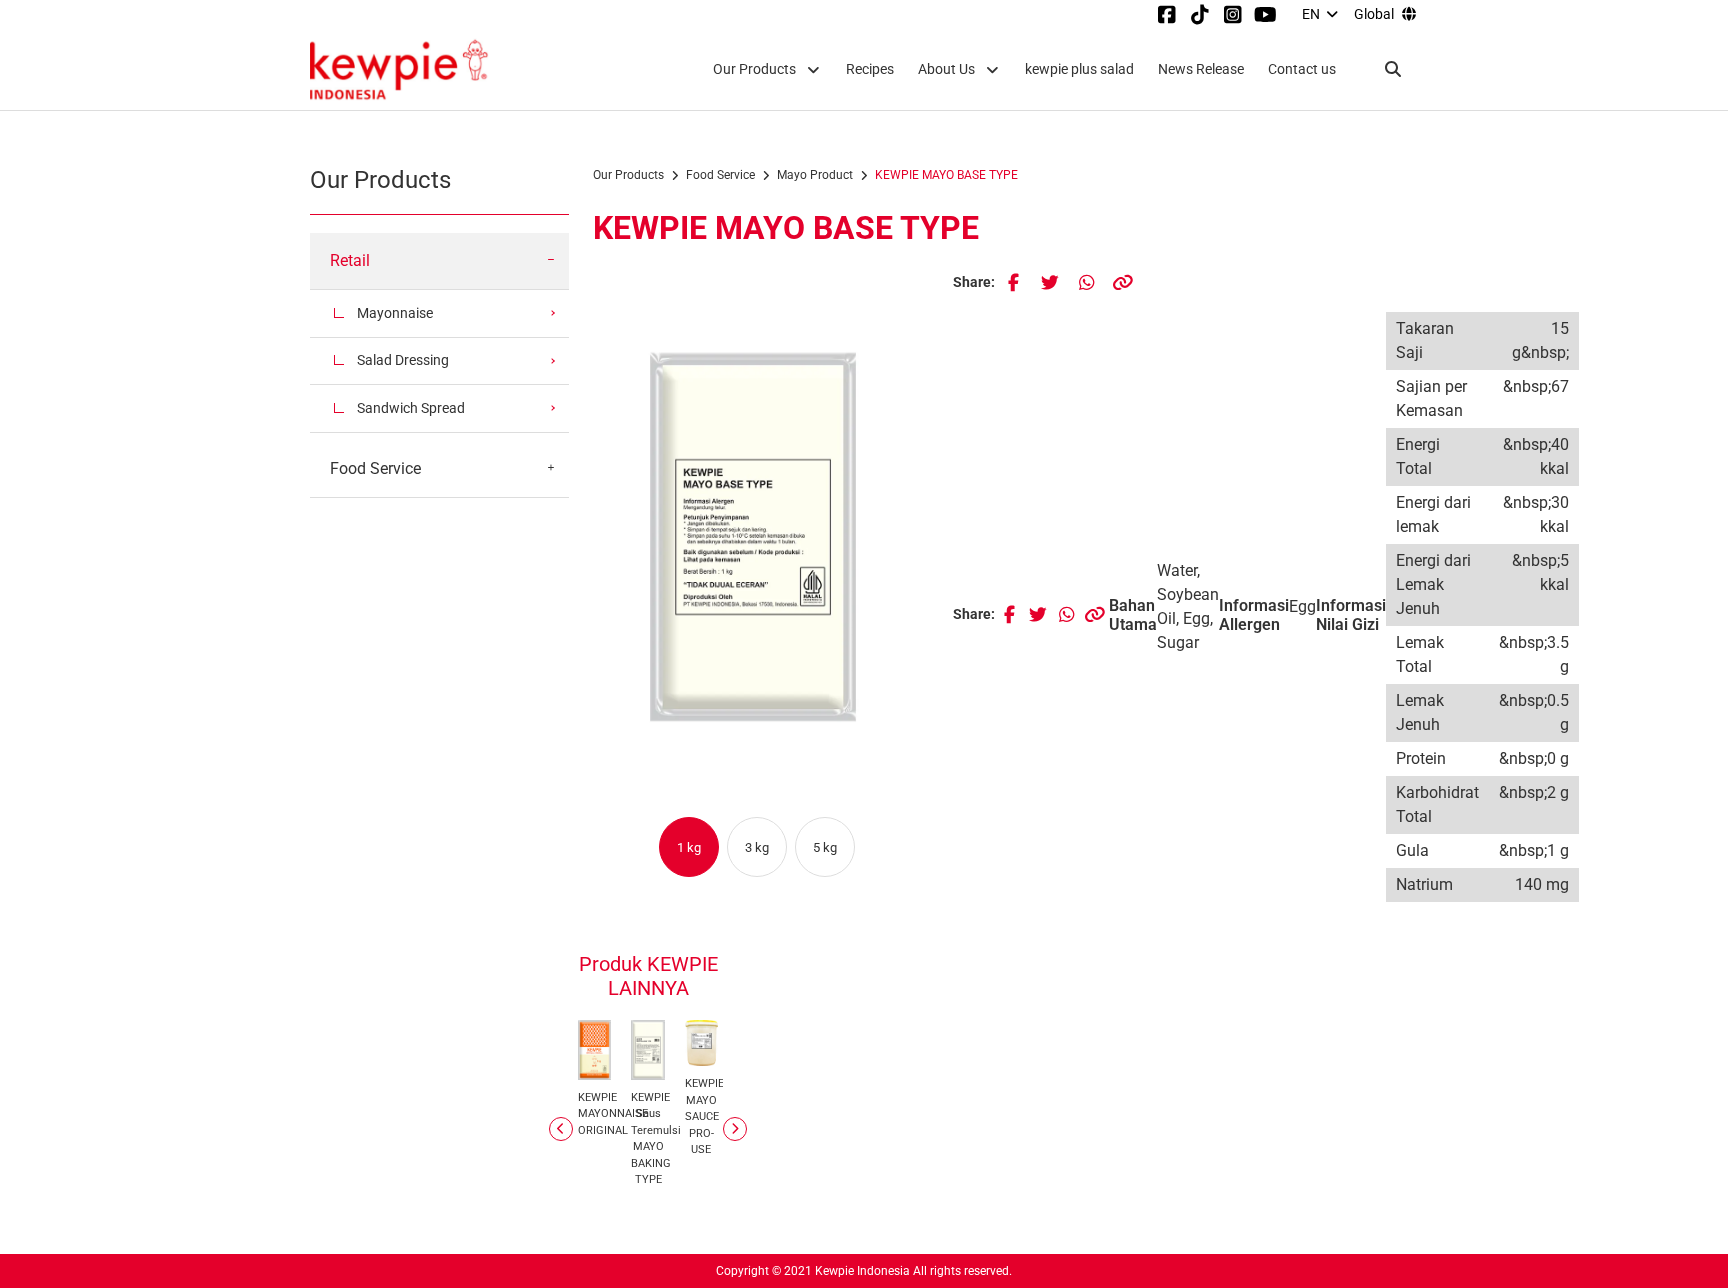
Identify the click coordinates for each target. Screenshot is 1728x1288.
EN (1311, 14)
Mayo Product (815, 175)
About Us (946, 69)
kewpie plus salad (1079, 69)
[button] (685, 847)
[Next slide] (735, 1129)
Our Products (754, 69)
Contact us (1302, 69)
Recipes (870, 69)
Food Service (720, 175)
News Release (1201, 69)
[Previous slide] (561, 1129)
